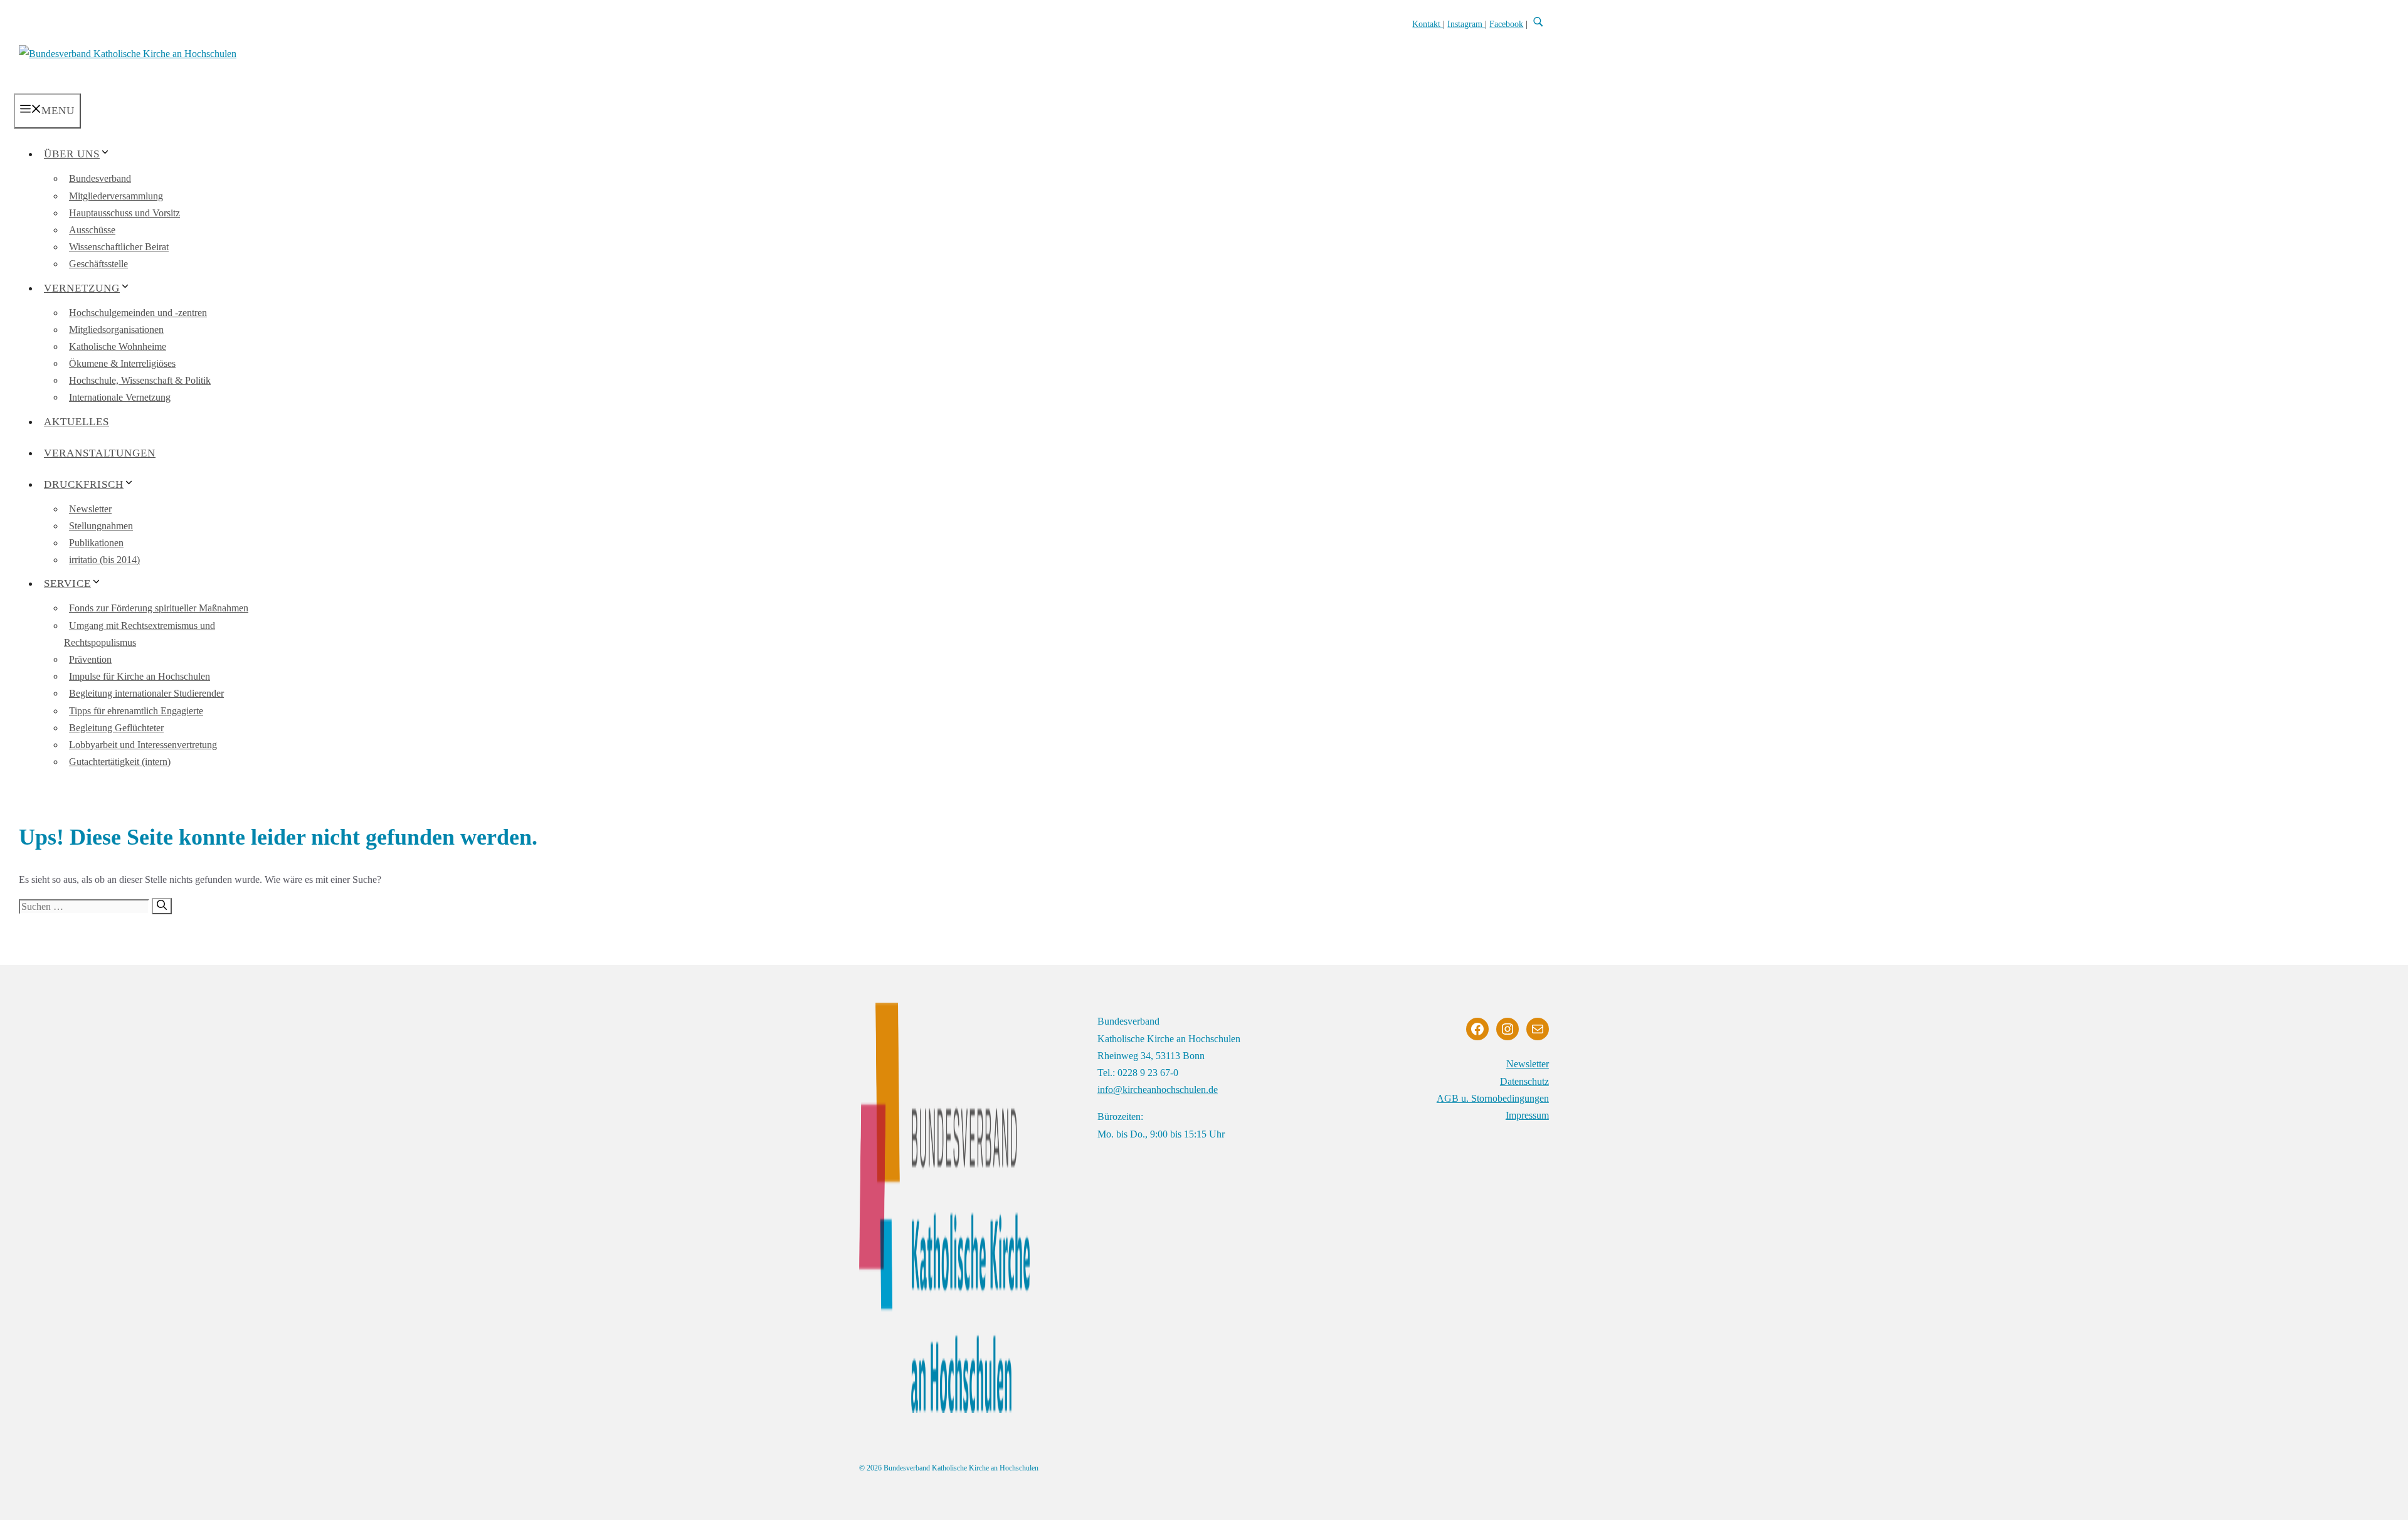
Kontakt (1428, 24)
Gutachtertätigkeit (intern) (120, 762)
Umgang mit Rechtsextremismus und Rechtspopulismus (140, 634)
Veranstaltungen (100, 453)
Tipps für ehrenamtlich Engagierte (136, 711)
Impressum (1527, 1115)
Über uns (72, 154)
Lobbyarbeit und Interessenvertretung (143, 745)
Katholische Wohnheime (118, 346)
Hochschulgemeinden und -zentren (138, 313)
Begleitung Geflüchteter (116, 728)
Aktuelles (77, 422)
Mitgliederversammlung (116, 196)
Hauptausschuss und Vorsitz (124, 213)
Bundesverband (100, 178)
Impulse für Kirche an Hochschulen (140, 676)
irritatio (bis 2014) (104, 560)
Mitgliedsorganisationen (116, 330)
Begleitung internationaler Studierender (146, 693)
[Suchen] (162, 906)
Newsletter (90, 509)
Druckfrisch (84, 484)
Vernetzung (82, 288)
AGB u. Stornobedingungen (1493, 1098)
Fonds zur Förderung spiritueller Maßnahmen (159, 608)
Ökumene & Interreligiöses (122, 363)
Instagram (1466, 24)
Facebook (1506, 24)
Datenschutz (1524, 1081)
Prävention (90, 659)
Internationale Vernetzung (120, 397)
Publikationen (96, 543)
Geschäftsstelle (98, 264)
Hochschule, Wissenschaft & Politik (140, 380)
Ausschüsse (92, 230)
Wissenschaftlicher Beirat (119, 247)
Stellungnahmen (101, 526)
